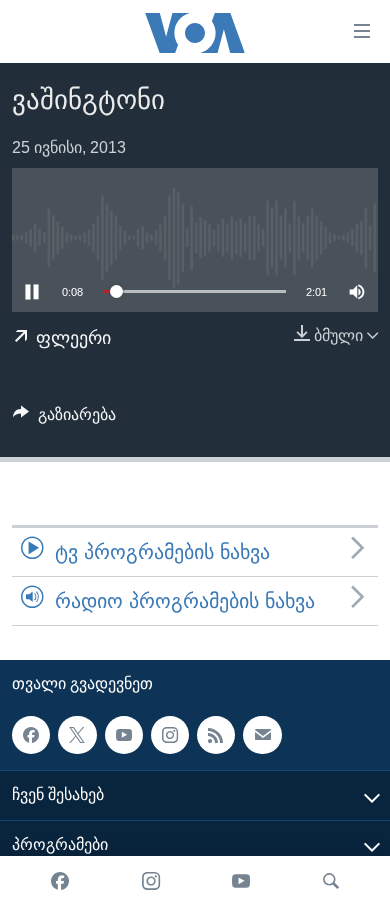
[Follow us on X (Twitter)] (77, 735)
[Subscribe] (262, 735)
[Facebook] (60, 881)
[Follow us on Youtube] (124, 735)
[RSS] (216, 735)
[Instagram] (151, 881)
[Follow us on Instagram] (170, 735)
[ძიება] (331, 881)
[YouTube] (241, 881)
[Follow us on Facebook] (31, 735)
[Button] (64, 419)
